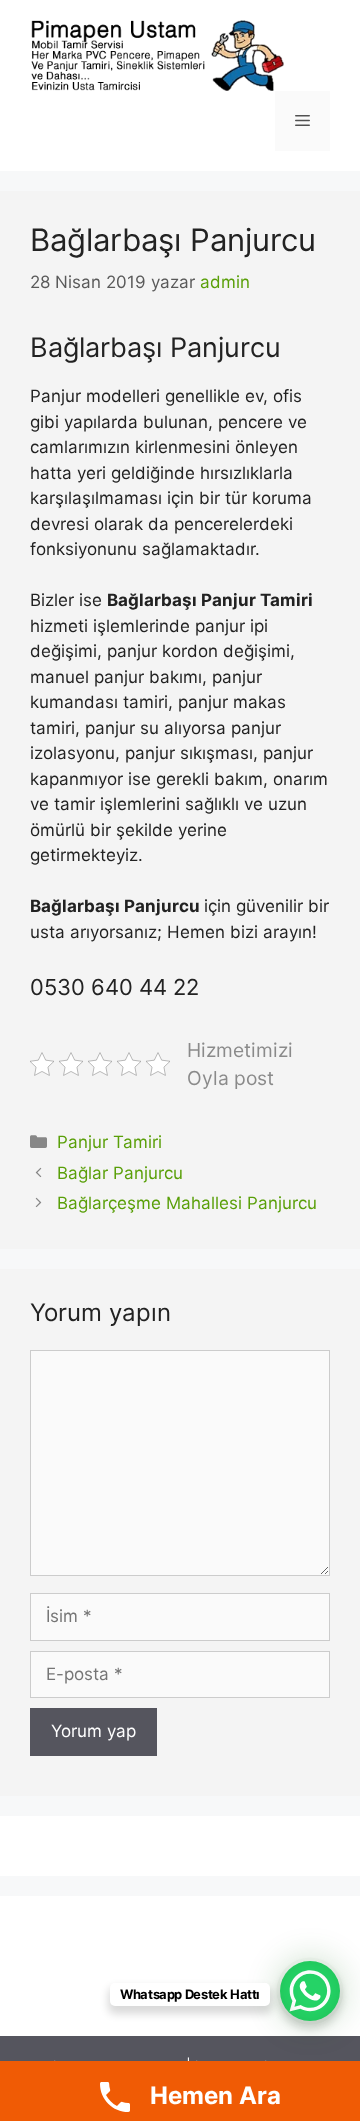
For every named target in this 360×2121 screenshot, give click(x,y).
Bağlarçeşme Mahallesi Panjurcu (187, 1203)
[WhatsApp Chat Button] (310, 1991)
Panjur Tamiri (109, 1142)
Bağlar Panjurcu (120, 1173)
